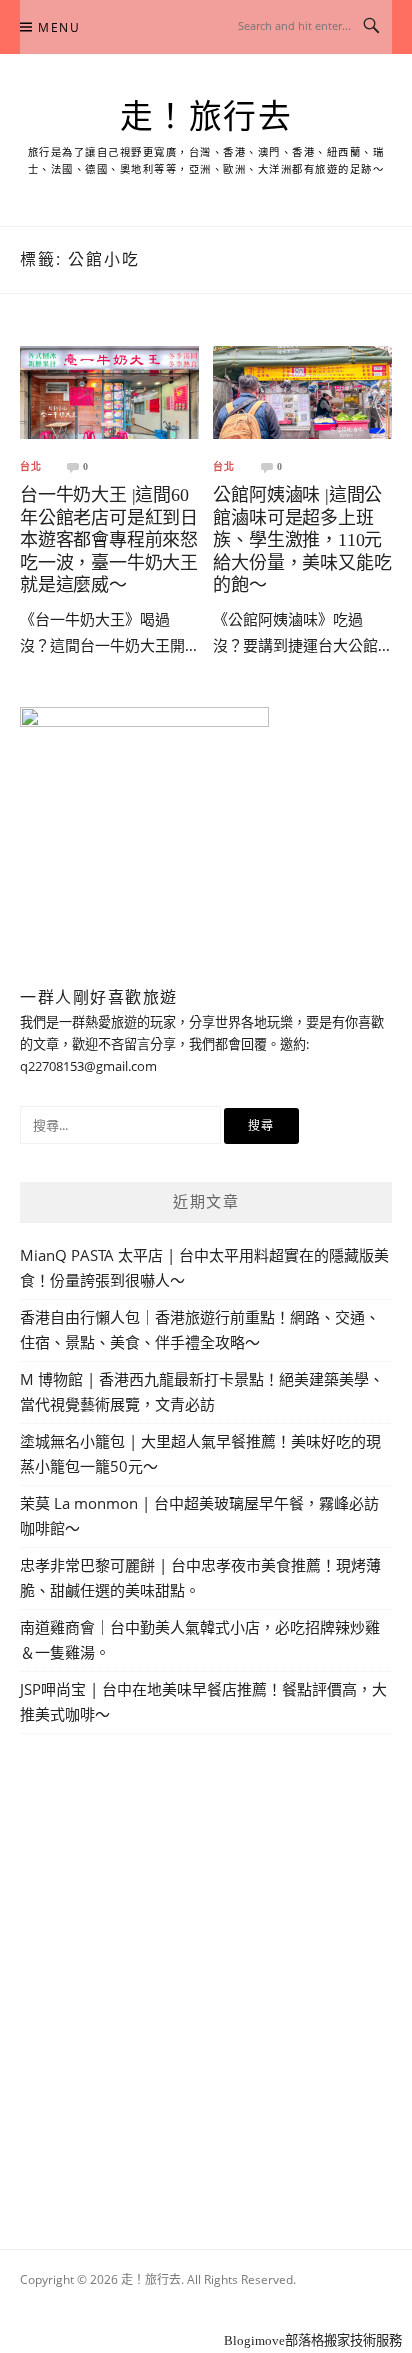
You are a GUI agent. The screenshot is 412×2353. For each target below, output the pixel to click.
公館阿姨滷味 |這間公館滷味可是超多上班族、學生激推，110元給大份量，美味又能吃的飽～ (302, 540)
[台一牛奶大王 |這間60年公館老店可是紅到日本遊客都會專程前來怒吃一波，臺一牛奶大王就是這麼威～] (109, 390)
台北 (31, 467)
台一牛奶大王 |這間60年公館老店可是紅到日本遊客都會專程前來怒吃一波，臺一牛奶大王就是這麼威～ (109, 540)
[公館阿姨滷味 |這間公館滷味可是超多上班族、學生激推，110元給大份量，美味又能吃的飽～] (302, 390)
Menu (59, 27)
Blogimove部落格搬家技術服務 (313, 2340)
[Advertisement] (206, 1968)
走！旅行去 (206, 117)
